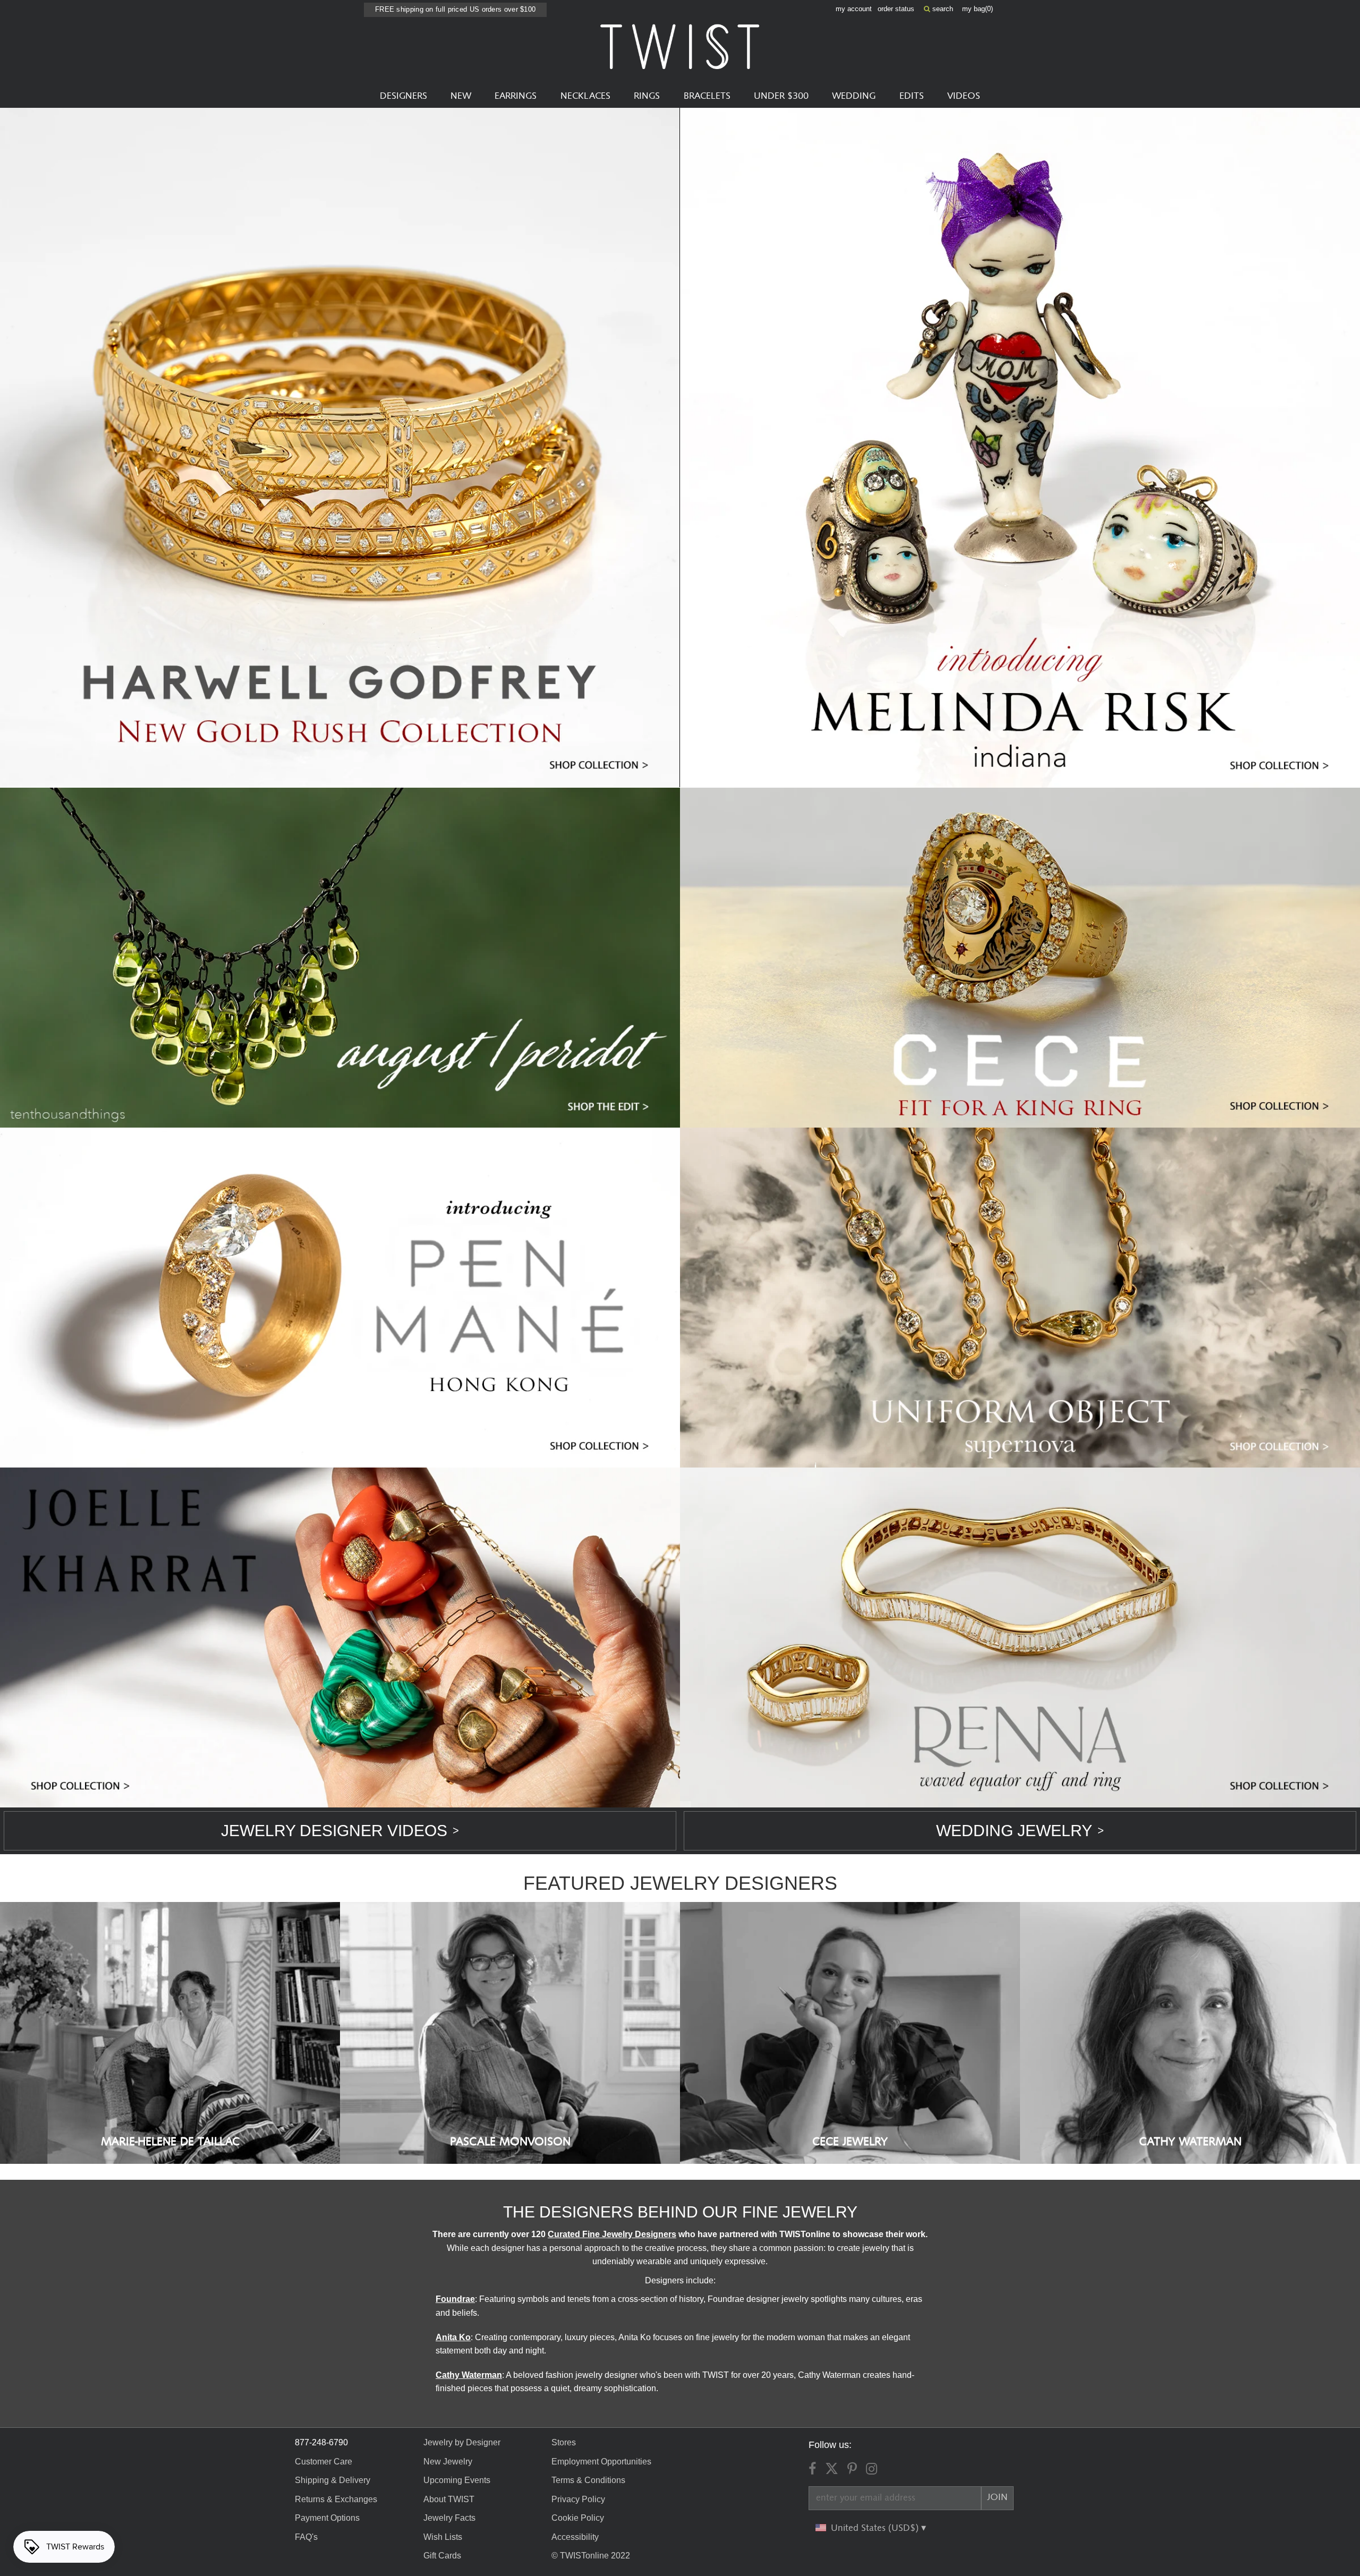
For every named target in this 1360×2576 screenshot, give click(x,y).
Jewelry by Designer (462, 2442)
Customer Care (324, 2462)
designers (403, 96)
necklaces (585, 96)
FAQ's (306, 2537)
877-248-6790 (321, 2442)
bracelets (707, 96)
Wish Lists (443, 2537)
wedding (854, 96)
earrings (516, 96)
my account (854, 9)
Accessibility (575, 2537)
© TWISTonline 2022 (591, 2556)
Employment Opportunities (601, 2462)
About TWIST (449, 2499)
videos (964, 96)
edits (912, 96)
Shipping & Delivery (333, 2480)
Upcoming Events (457, 2480)
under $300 (781, 96)
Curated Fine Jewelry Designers (612, 2234)
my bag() (977, 9)
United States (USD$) (876, 2528)
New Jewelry (448, 2462)
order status (896, 9)
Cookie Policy (578, 2518)
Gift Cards (442, 2556)
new (461, 96)
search (942, 9)
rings (647, 96)
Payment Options (327, 2518)
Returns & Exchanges (336, 2499)
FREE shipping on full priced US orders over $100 (455, 9)
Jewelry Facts (449, 2518)
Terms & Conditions (588, 2480)
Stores (564, 2442)
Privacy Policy (578, 2499)
